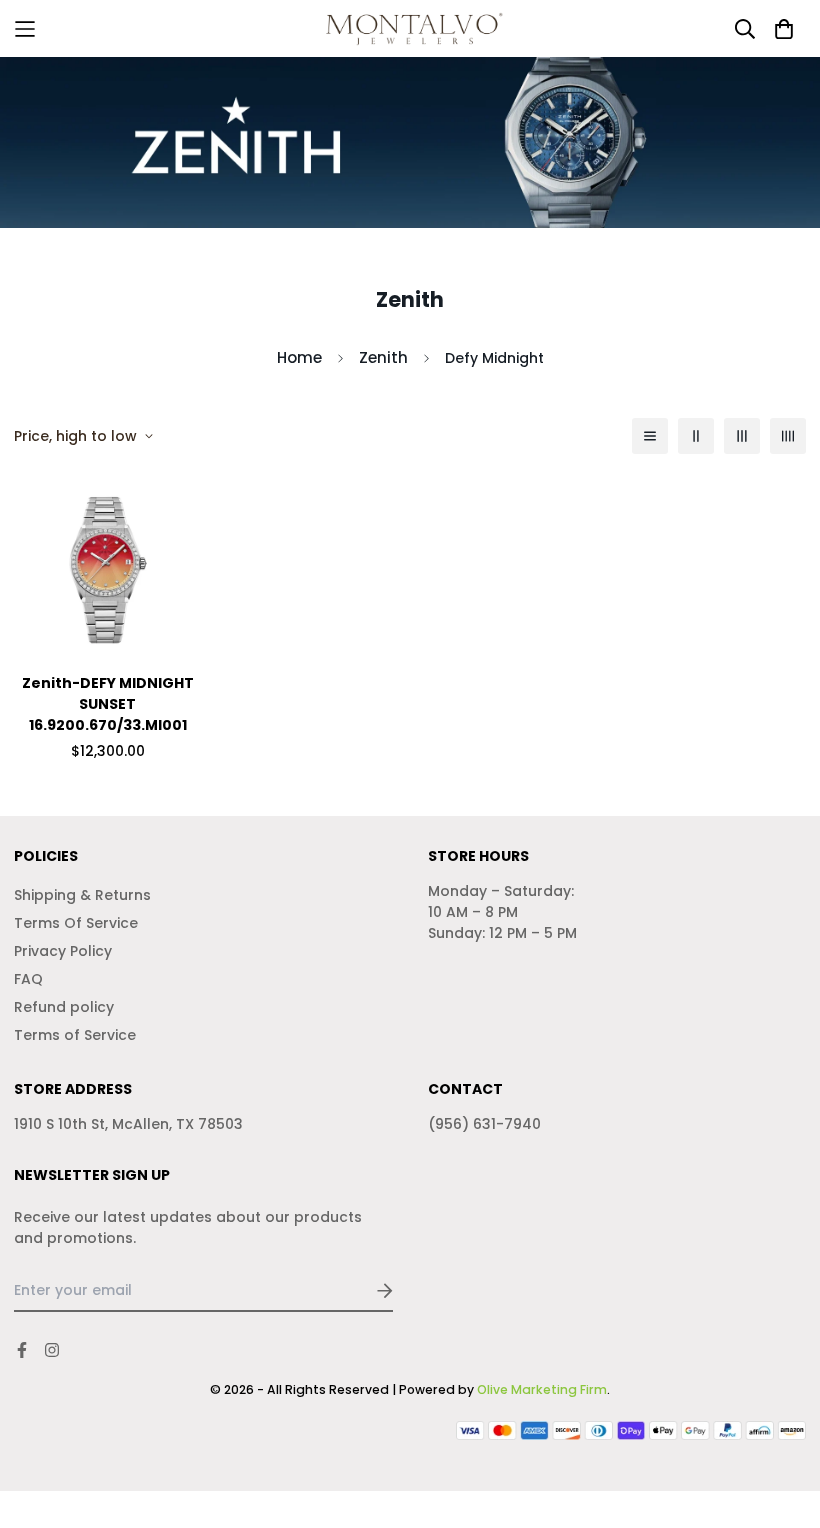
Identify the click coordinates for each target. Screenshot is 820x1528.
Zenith (383, 357)
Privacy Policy (63, 951)
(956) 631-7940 (484, 1124)
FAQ (28, 979)
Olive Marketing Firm (542, 1389)
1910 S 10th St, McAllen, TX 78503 (128, 1124)
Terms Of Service (76, 923)
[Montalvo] (410, 28)
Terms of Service (75, 1035)
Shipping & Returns (82, 895)
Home (299, 357)
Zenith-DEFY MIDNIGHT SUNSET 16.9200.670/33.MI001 (108, 704)
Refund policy (64, 1007)
